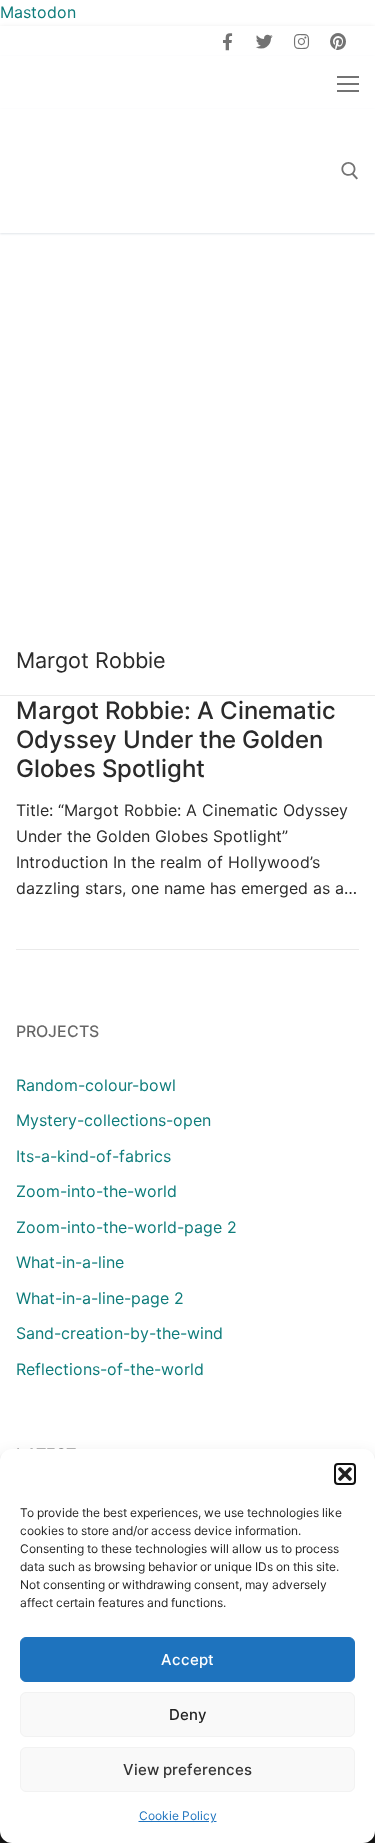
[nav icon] (348, 83)
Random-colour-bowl (96, 1085)
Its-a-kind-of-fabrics (93, 1156)
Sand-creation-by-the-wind (119, 1333)
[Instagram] (301, 41)
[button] (345, 1474)
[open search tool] (350, 171)
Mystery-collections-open (113, 1120)
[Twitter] (264, 41)
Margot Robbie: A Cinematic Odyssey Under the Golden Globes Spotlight (176, 739)
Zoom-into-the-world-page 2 (126, 1227)
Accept (187, 1659)
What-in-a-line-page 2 (100, 1298)
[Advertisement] (187, 430)
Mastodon (38, 12)
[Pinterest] (337, 41)
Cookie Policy (178, 1815)
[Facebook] (228, 41)
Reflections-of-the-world (110, 1369)
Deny (188, 1714)
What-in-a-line (70, 1262)
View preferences (187, 1769)
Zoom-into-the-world (96, 1191)
